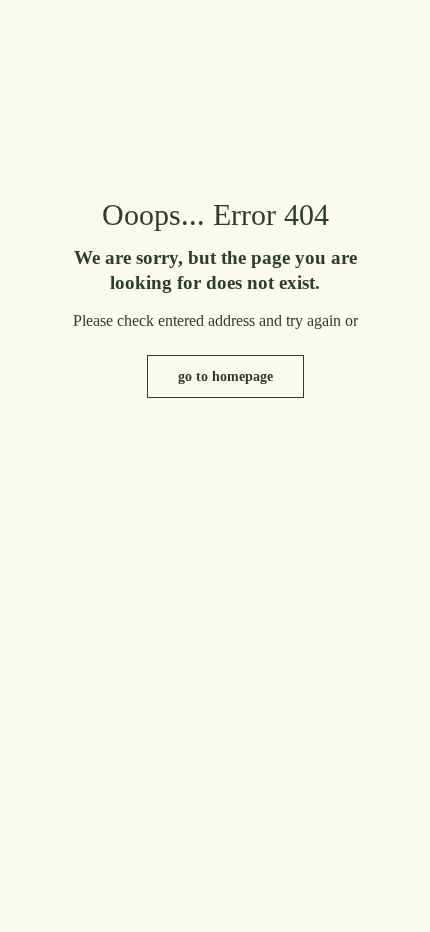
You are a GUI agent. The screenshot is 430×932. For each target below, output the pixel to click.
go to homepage (225, 376)
